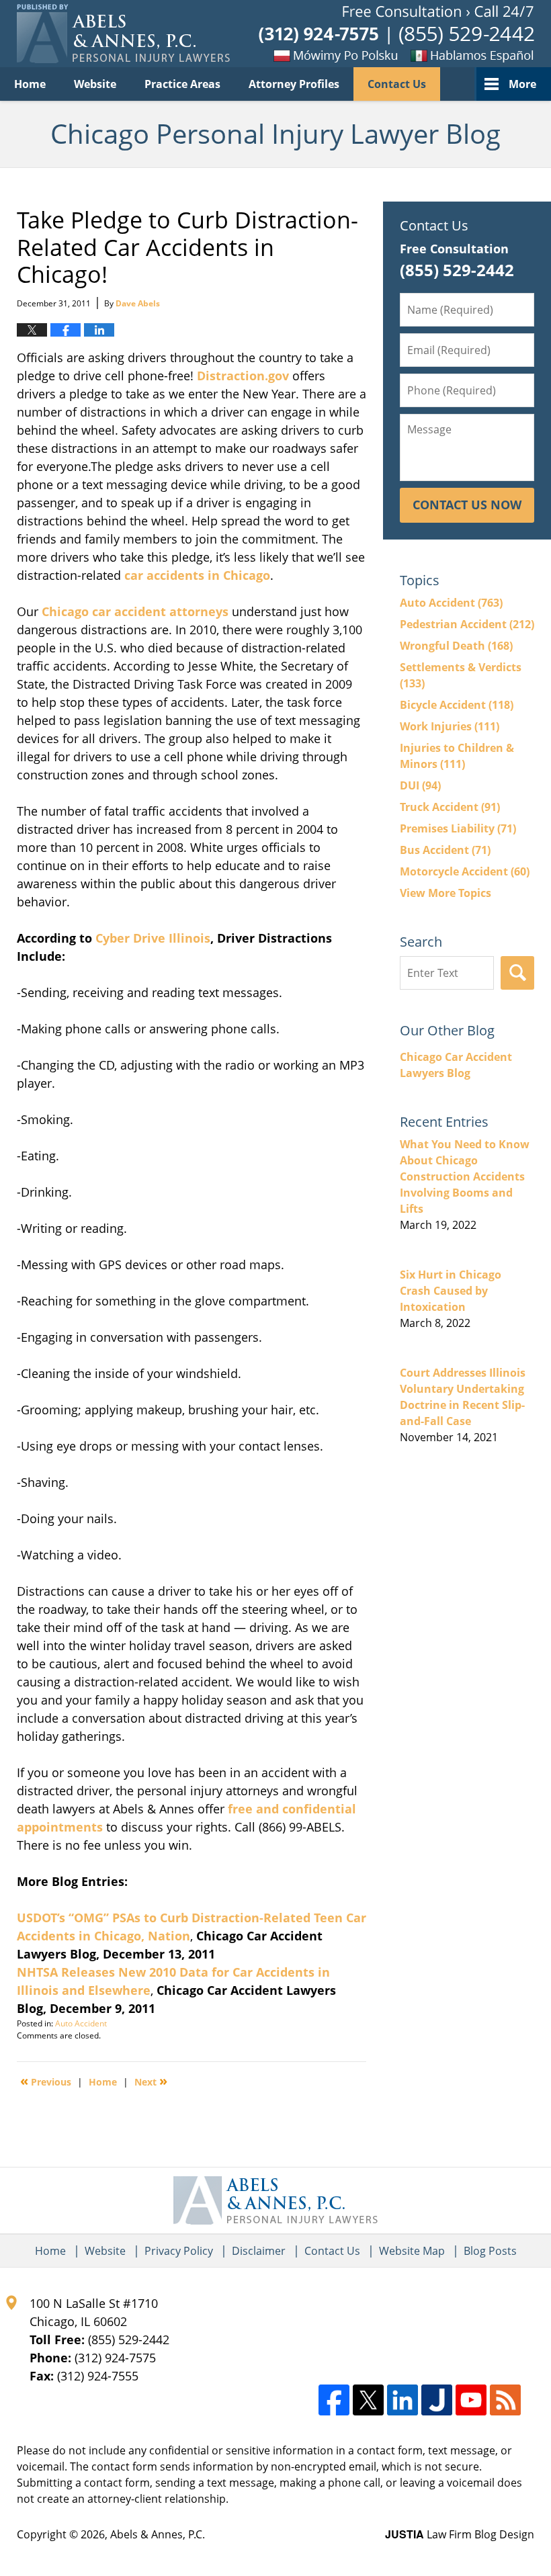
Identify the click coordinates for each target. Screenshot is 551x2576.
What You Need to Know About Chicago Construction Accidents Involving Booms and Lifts (465, 1176)
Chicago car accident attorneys (135, 611)
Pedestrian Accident (467, 624)
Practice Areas (182, 84)
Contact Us (397, 84)
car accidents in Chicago (196, 575)
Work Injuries (450, 726)
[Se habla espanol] (467, 55)
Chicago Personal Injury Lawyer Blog (123, 34)
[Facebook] (334, 2400)
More (522, 84)
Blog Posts (490, 2251)
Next (151, 2081)
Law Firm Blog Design (460, 2534)
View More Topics (446, 893)
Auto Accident (81, 2023)
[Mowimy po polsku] (312, 55)
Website (95, 84)
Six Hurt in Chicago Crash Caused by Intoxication (451, 1291)
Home (30, 84)
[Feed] (505, 2400)
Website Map (412, 2251)
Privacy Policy (179, 2251)
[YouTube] (471, 2400)
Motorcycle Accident (465, 871)
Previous (46, 2081)
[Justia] (437, 2400)
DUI (420, 785)
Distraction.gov (243, 376)
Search (517, 973)
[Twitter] (368, 2400)
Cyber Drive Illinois (153, 938)
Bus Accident (445, 850)
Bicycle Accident (457, 705)
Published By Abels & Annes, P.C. (396, 34)
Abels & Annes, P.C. (158, 2534)
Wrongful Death (456, 646)
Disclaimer (259, 2251)
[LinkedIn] (402, 2400)
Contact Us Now (467, 505)
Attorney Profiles (294, 84)
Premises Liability (458, 828)
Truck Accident (450, 807)
